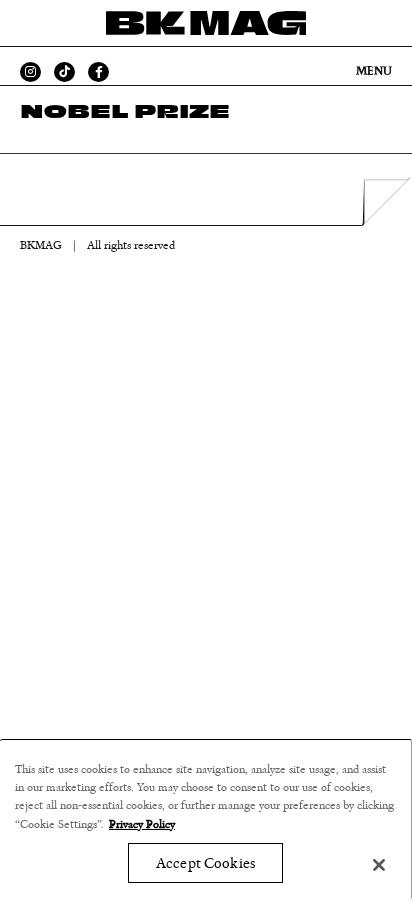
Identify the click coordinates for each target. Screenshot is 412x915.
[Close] (379, 865)
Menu (374, 71)
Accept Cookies (205, 863)
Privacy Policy (142, 824)
